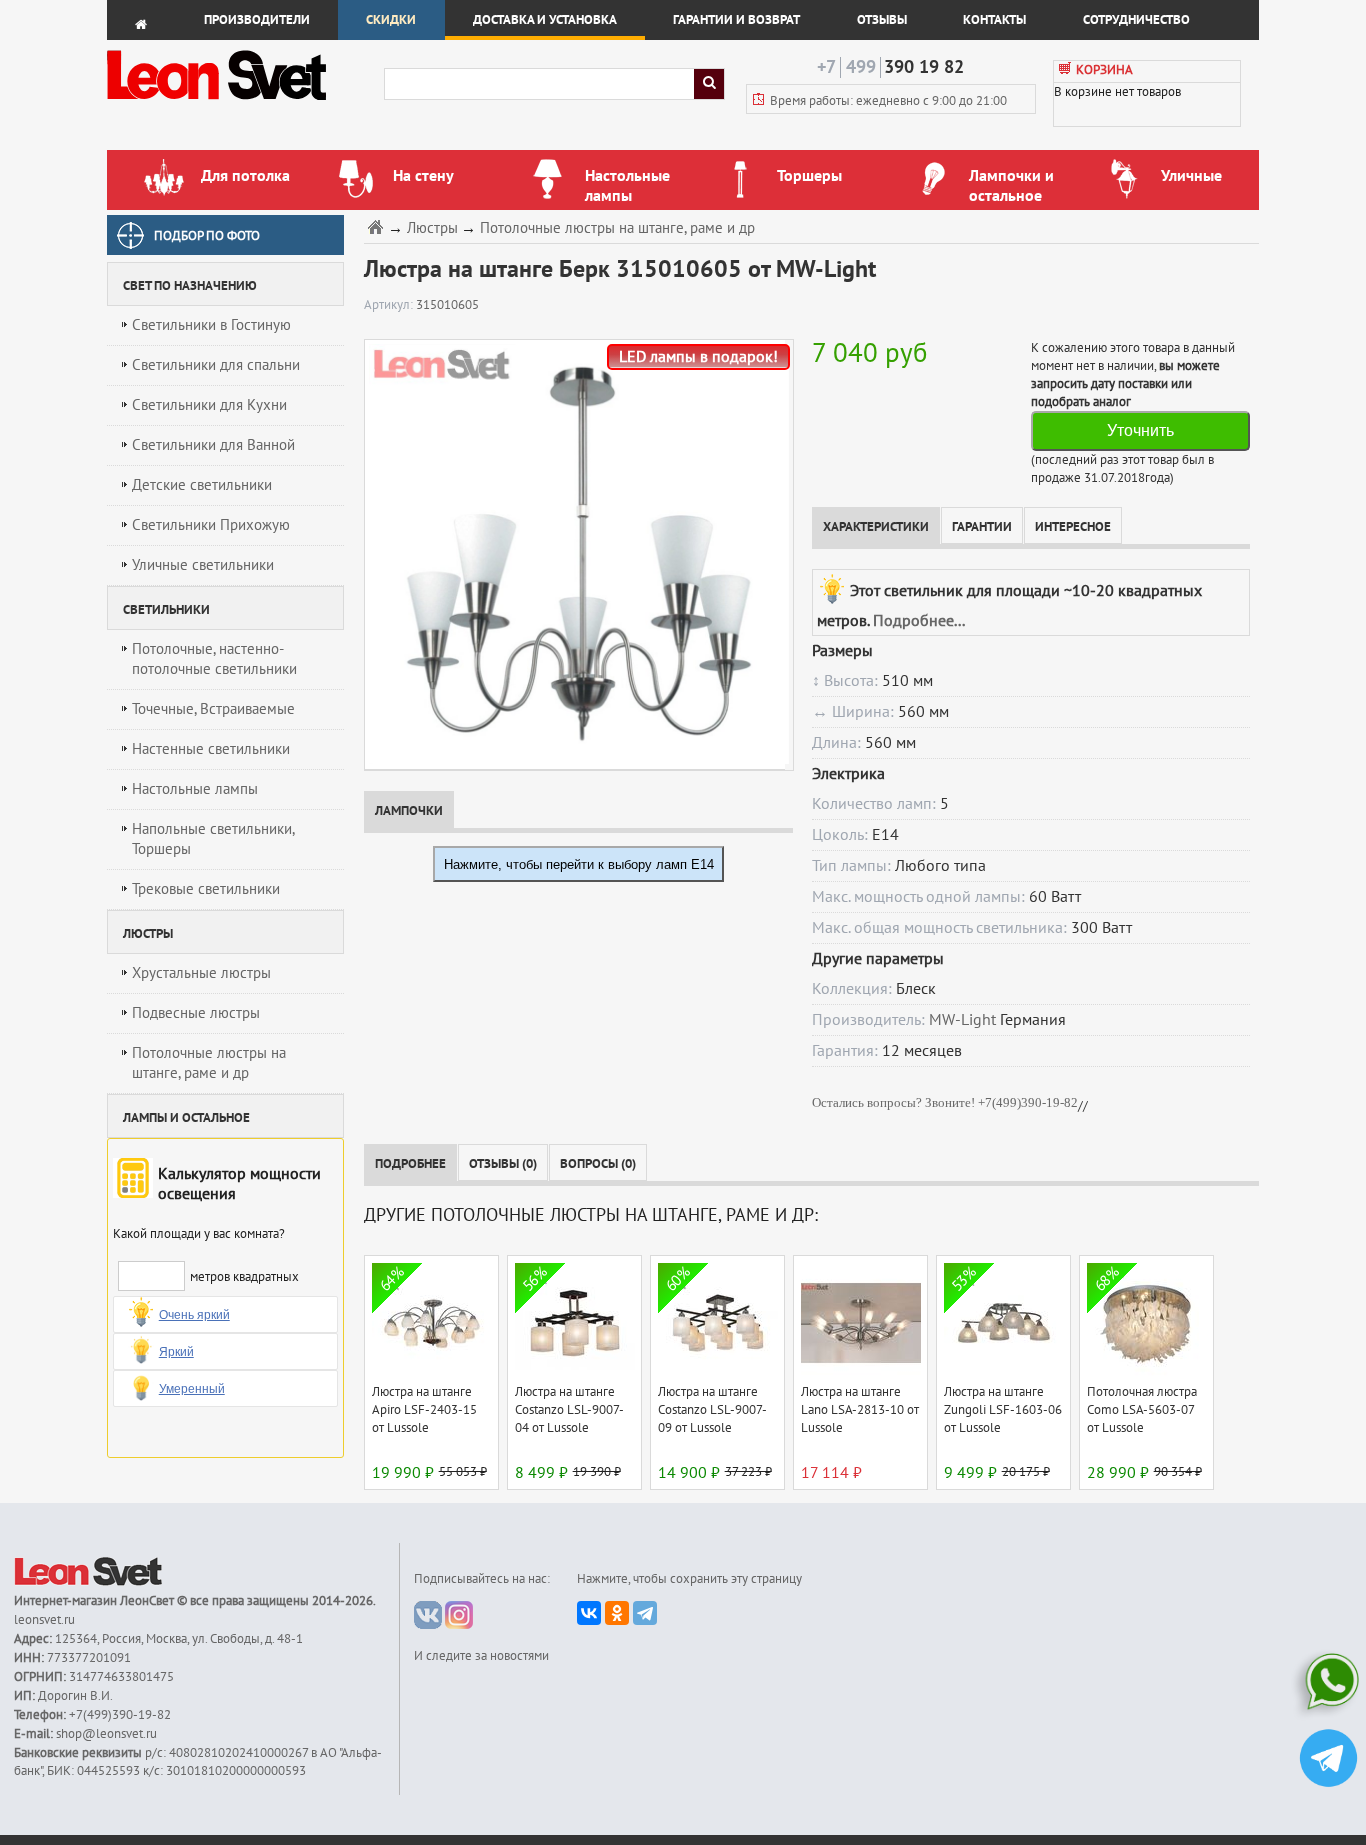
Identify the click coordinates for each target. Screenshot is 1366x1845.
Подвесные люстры (196, 1013)
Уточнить (1140, 430)
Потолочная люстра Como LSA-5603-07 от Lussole (1142, 1410)
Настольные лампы (195, 789)
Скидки (391, 20)
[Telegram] (645, 1613)
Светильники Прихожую (211, 525)
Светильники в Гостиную (211, 325)
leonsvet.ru (44, 1620)
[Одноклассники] (617, 1613)
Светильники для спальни (216, 365)
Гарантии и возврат (736, 20)
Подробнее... (919, 621)
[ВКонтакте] (589, 1613)
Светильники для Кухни (209, 405)
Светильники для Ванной (213, 445)
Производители (257, 20)
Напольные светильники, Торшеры (213, 839)
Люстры (432, 228)
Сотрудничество (1136, 20)
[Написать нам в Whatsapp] (1328, 1685)
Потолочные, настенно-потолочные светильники (214, 659)
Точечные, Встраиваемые (213, 709)
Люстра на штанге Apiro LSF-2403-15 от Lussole (424, 1410)
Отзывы (882, 20)
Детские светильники (202, 485)
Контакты (994, 20)
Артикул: (390, 305)
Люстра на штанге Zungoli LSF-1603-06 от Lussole (1003, 1410)
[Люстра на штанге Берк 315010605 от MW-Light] (574, 554)
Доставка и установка (545, 20)
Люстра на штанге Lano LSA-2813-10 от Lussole (860, 1410)
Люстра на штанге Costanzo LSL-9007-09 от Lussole (712, 1410)
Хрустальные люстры (201, 973)
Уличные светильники (203, 565)
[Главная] (378, 226)
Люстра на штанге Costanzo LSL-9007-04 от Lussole (569, 1410)
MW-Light (962, 1020)
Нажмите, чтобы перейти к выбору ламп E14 (579, 864)
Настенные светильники (211, 749)
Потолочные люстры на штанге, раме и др (209, 1063)
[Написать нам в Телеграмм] (1328, 1760)
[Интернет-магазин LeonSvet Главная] (244, 105)
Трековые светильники (206, 889)
